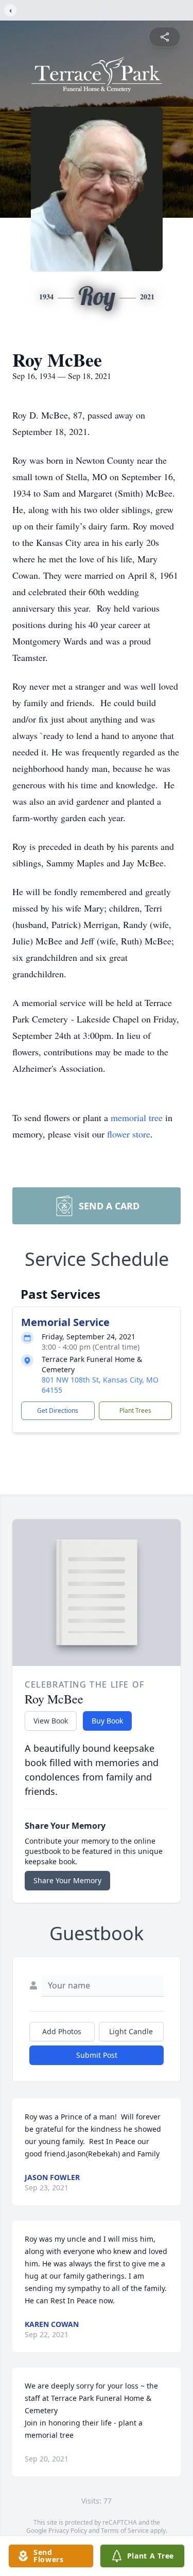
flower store (129, 1134)
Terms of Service (125, 2531)
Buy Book (107, 1721)
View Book (51, 1721)
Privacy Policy (68, 2531)
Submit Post (97, 2055)
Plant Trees (135, 1410)
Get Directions (58, 1410)
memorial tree (137, 1117)
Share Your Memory (67, 1880)
